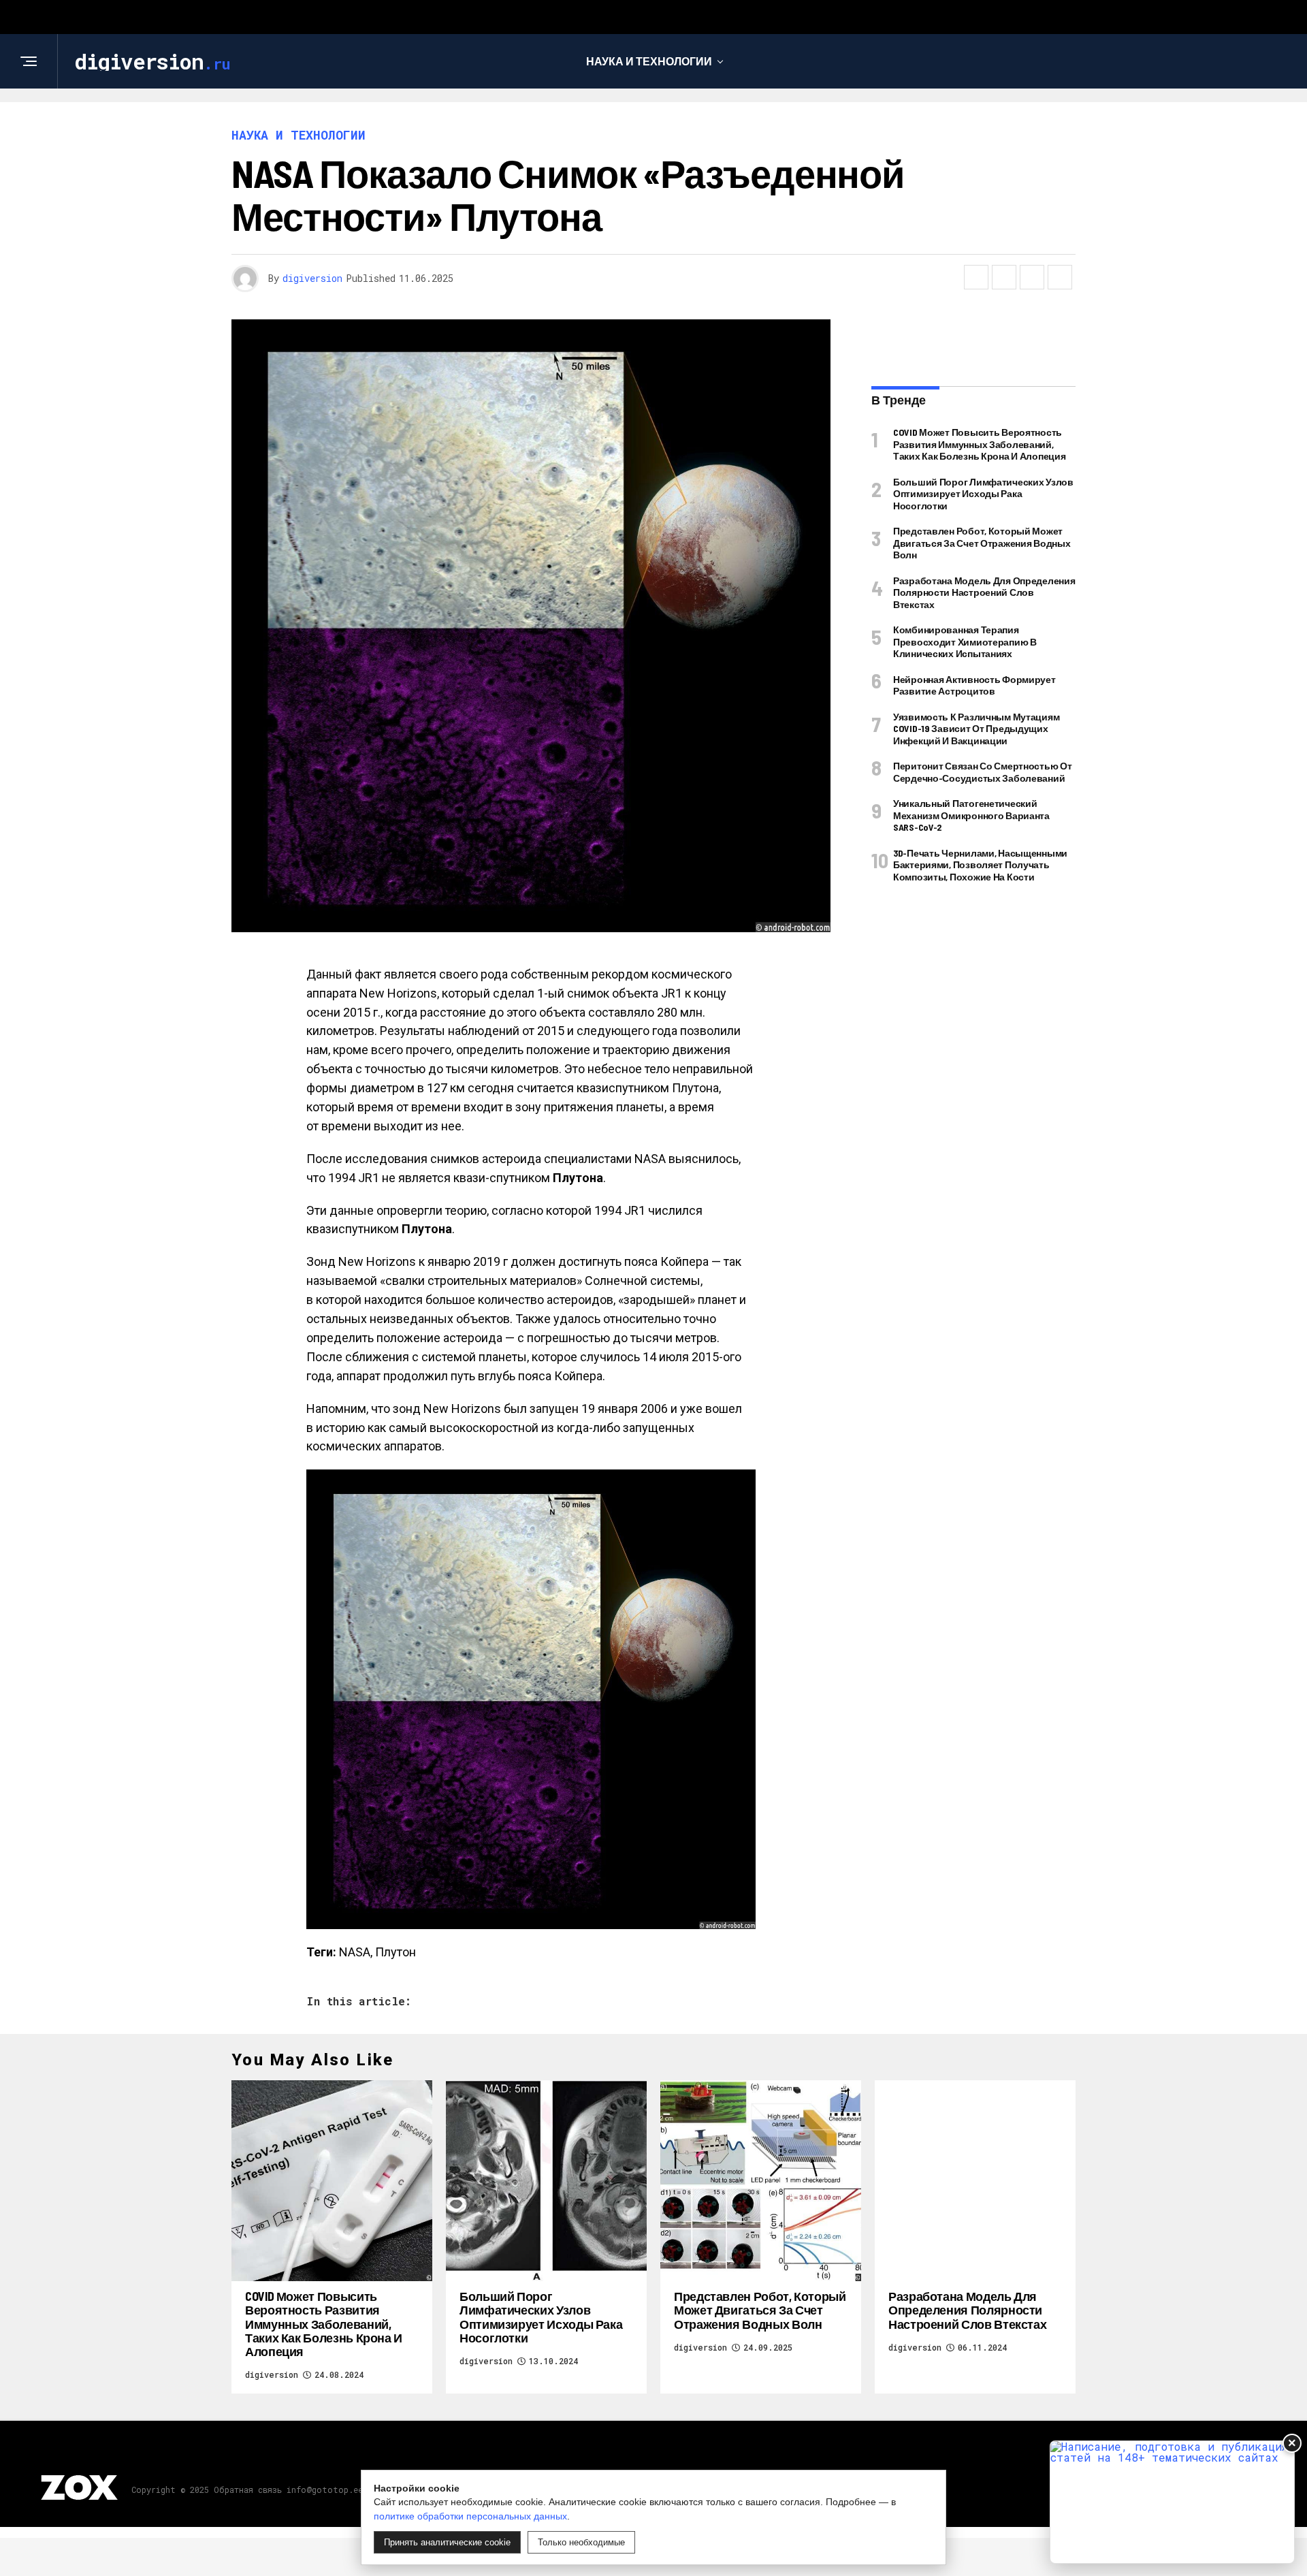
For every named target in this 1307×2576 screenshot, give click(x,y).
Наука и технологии (649, 61)
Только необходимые (581, 2542)
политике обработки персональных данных (470, 2516)
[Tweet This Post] (1004, 277)
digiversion (312, 278)
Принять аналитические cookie (447, 2542)
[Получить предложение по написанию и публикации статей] (1172, 2502)
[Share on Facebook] (976, 277)
